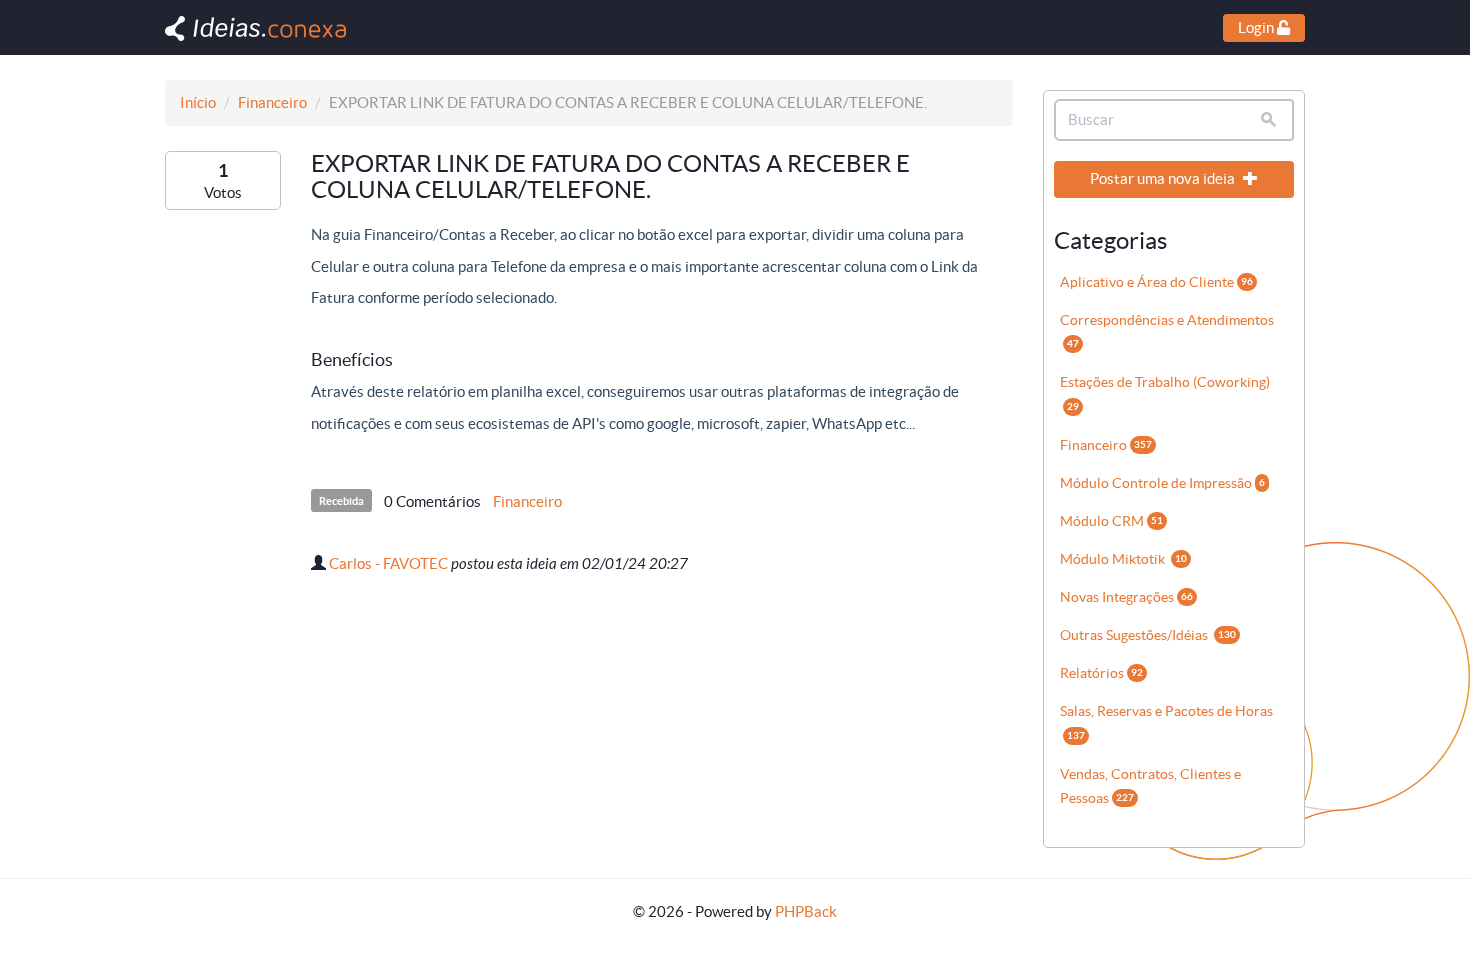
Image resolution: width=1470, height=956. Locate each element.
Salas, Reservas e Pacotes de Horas (1166, 721)
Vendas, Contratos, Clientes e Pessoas (1150, 786)
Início (198, 102)
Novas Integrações (1126, 597)
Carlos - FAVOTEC (388, 563)
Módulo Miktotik (1123, 559)
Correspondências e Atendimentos (1167, 330)
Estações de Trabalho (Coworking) (1165, 392)
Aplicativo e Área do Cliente (1156, 282)
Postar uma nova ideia (1164, 178)
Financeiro (272, 102)
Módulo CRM (1111, 521)
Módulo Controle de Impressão (1162, 483)
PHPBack (806, 911)
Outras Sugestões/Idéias (1148, 635)
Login (1257, 27)
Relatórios (1101, 673)
